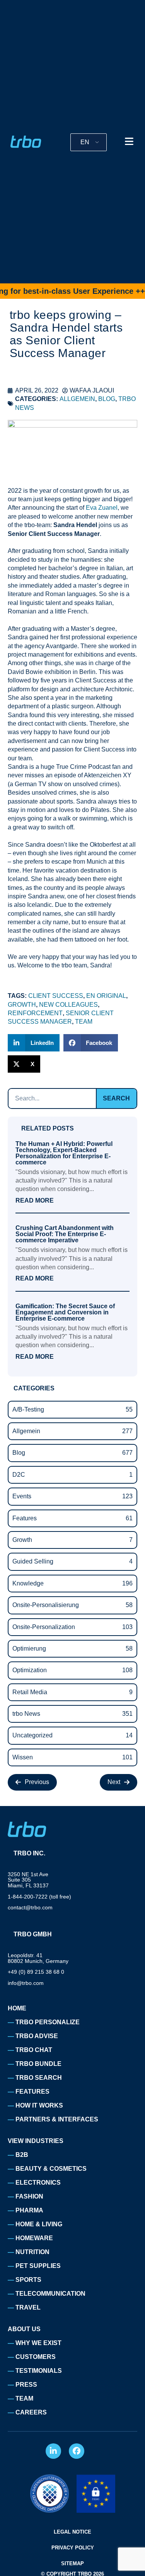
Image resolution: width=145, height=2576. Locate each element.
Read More (35, 1201)
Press (26, 2385)
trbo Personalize (48, 2022)
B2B (22, 2155)
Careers (31, 2412)
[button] (34, 1043)
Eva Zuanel (102, 508)
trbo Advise (37, 2036)
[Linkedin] (53, 2451)
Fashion (29, 2196)
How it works (39, 2105)
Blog (107, 399)
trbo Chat (34, 2050)
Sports (28, 2280)
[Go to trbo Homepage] (26, 142)
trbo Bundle (38, 2064)
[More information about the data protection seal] (49, 2494)
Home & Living (39, 2224)
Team (84, 1022)
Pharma (29, 2210)
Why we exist (38, 2343)
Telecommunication (50, 2294)
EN (85, 142)
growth (22, 1005)
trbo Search (39, 2078)
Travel (28, 2307)
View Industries (36, 2141)
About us (24, 2329)
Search (116, 1098)
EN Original (106, 996)
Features (32, 2092)
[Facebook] (77, 2451)
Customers (36, 2357)
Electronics (38, 2183)
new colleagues (68, 1005)
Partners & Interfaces (57, 2119)
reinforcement (35, 1013)
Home (17, 2008)
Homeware (34, 2238)
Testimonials (39, 2371)
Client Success (56, 996)
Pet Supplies (38, 2266)
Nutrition (32, 2252)
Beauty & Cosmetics (51, 2169)
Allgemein (77, 399)
